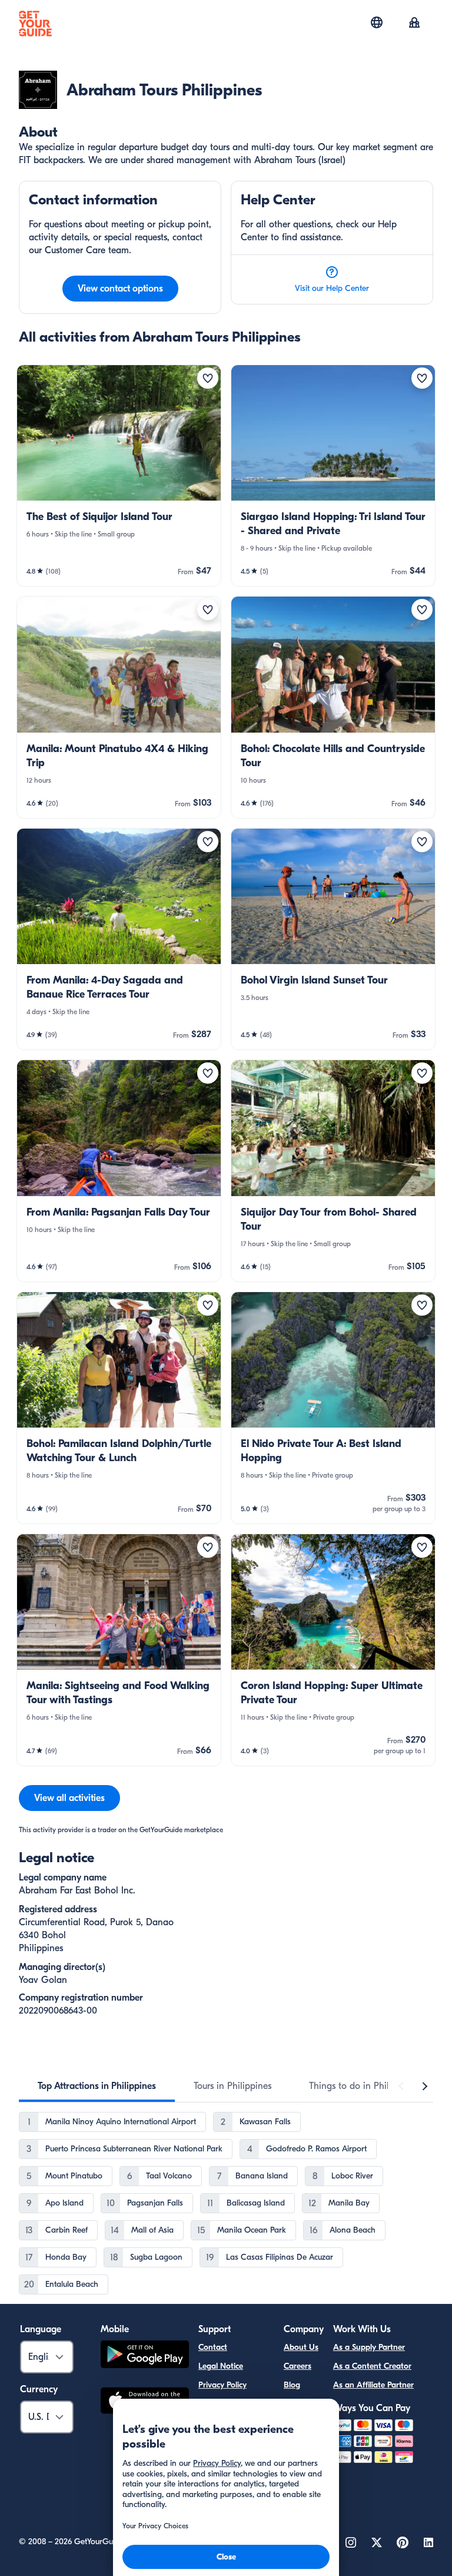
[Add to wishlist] (208, 378)
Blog (292, 2385)
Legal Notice (221, 2366)
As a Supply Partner (369, 2347)
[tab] (97, 2086)
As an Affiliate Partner (373, 2385)
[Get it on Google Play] (145, 2356)
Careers (298, 2366)
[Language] (377, 22)
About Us (301, 2347)
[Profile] (414, 24)
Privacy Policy (222, 2385)
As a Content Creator (372, 2366)
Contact (213, 2347)
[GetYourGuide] (35, 24)
